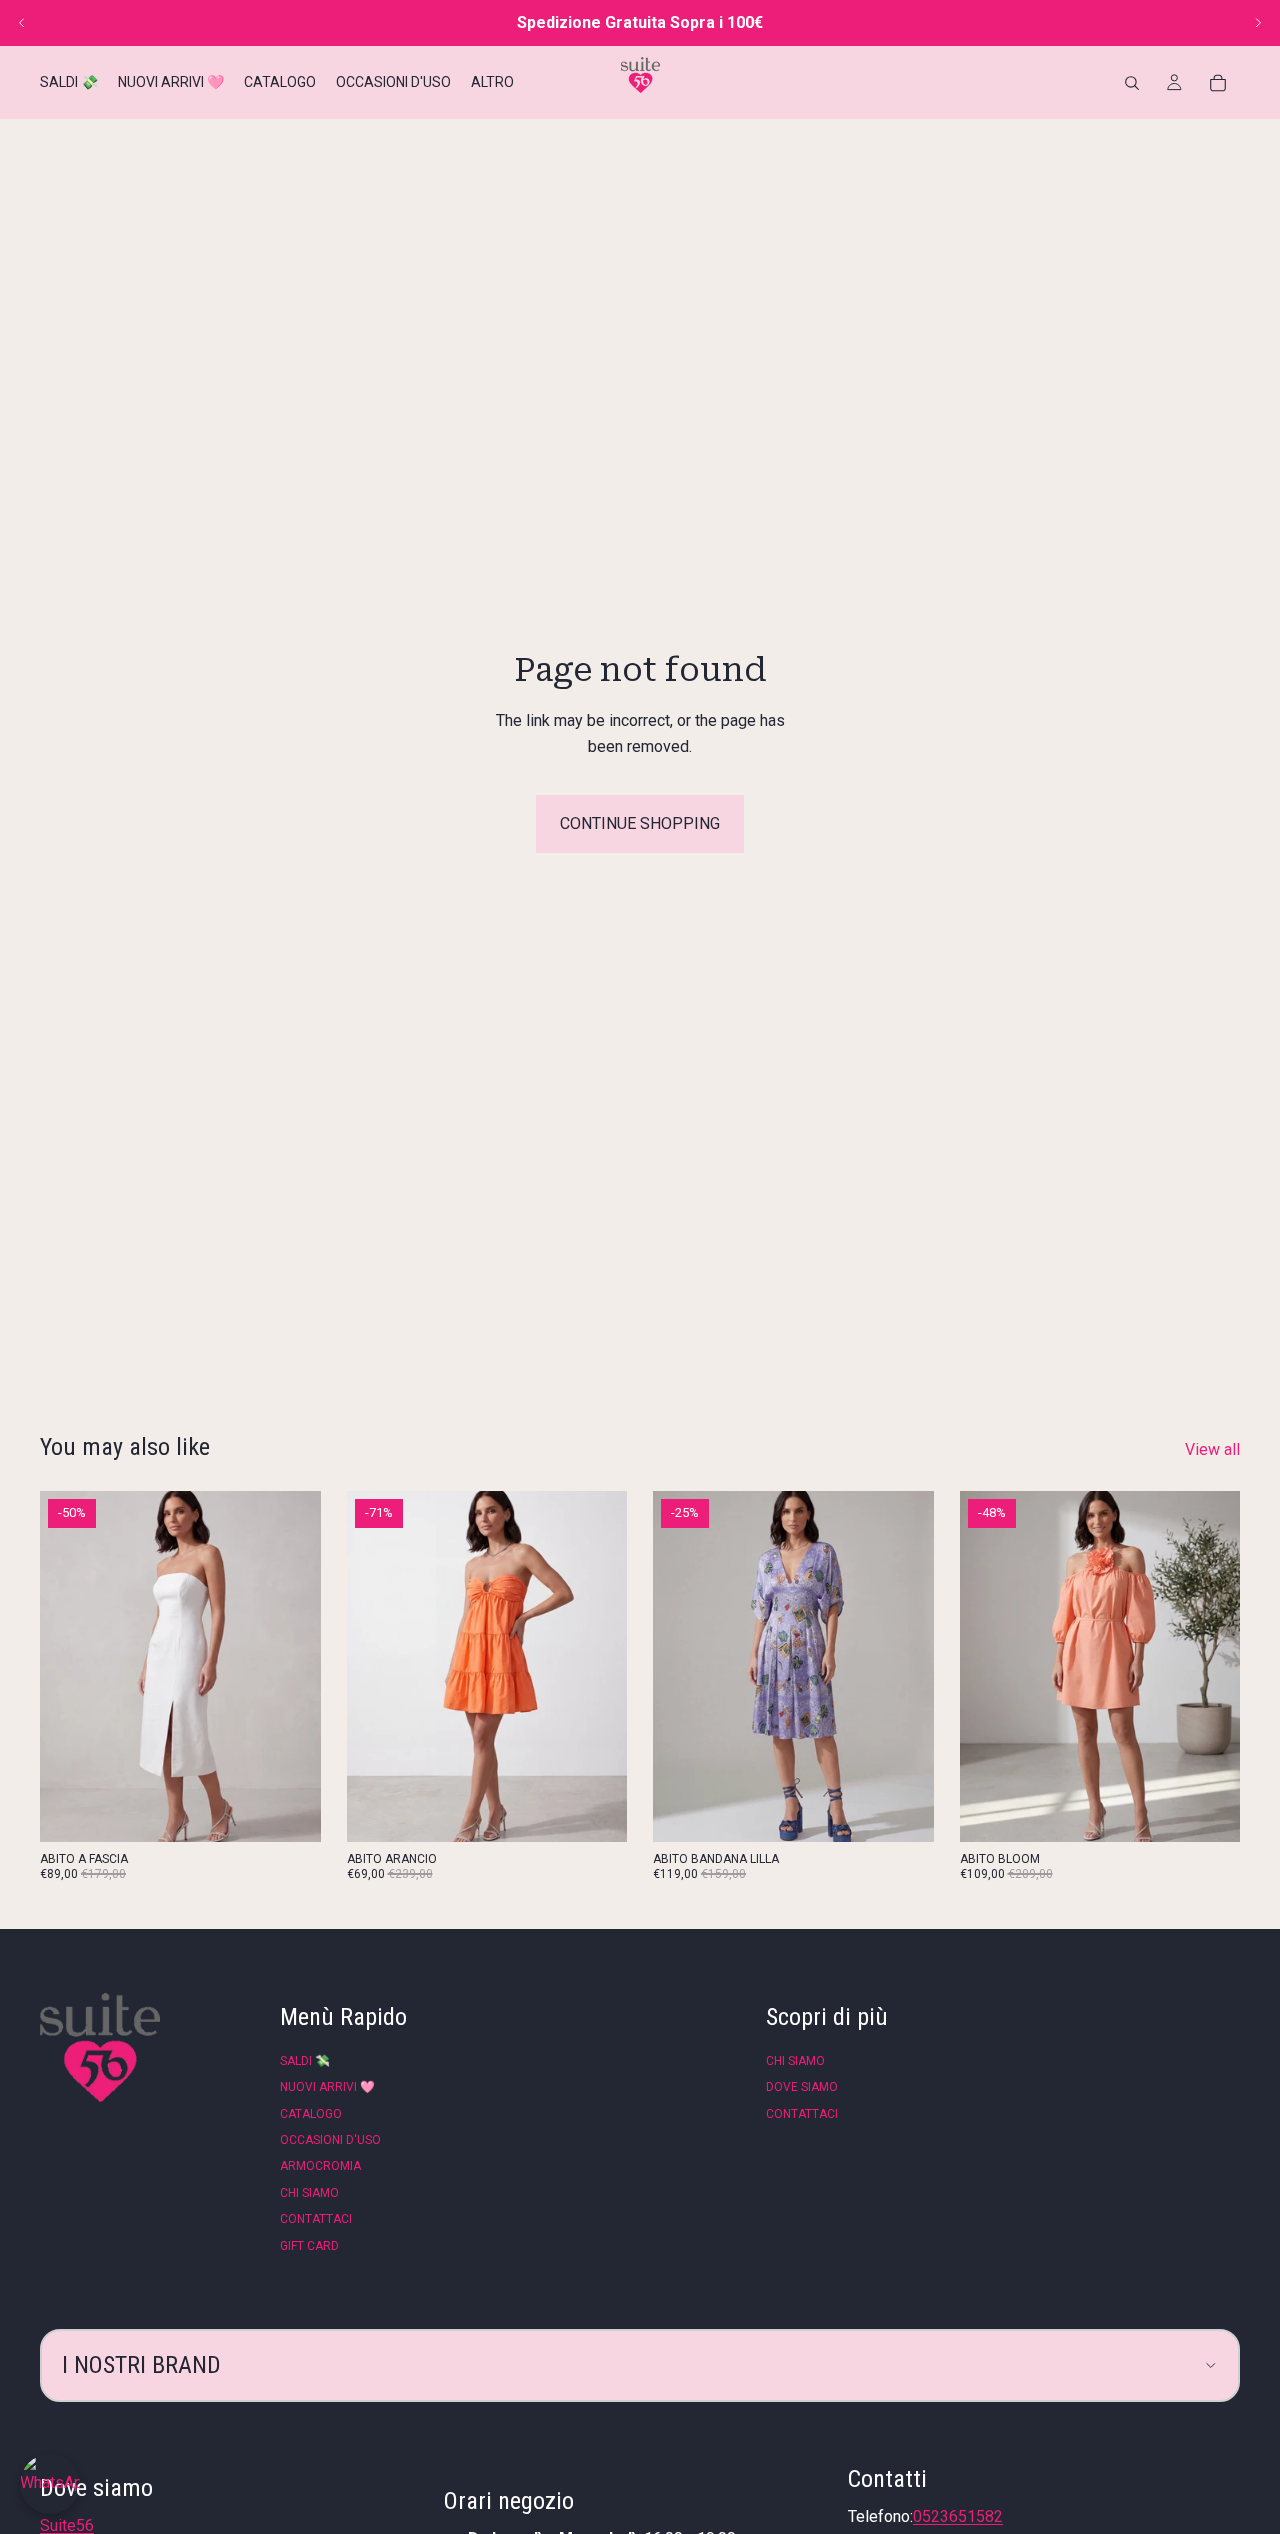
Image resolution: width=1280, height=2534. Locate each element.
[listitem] (492, 82)
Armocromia (320, 2166)
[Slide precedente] (22, 23)
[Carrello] (1218, 83)
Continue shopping (640, 823)
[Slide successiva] (1258, 23)
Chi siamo (309, 2193)
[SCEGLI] (290, 1811)
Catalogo (311, 2114)
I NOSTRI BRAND (141, 2365)
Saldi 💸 (305, 2061)
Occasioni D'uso (330, 2140)
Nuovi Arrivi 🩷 (327, 2087)
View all (1212, 1449)
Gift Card (309, 2246)
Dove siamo (802, 2087)
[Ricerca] (1132, 83)
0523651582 (958, 2516)
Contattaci (316, 2219)
